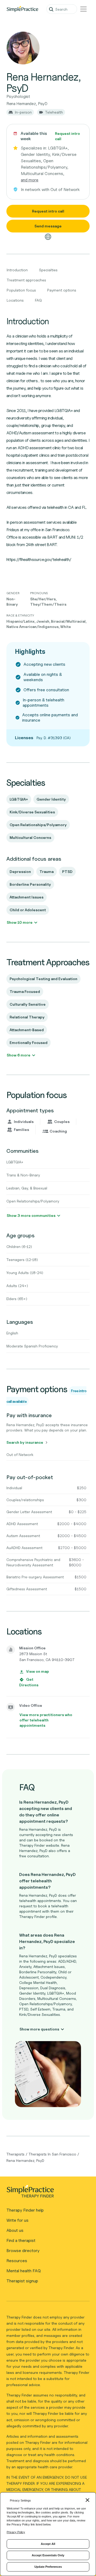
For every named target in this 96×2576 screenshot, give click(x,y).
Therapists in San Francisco (52, 2154)
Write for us (17, 2220)
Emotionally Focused (29, 1043)
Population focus (21, 290)
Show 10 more (20, 922)
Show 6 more (19, 1055)
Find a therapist (21, 2240)
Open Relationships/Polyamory (38, 825)
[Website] (48, 237)
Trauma (47, 871)
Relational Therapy (27, 1017)
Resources (17, 2261)
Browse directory (23, 2251)
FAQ (38, 300)
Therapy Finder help (25, 2210)
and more (30, 180)
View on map (38, 1671)
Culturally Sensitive (28, 1004)
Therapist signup (22, 2281)
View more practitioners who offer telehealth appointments (46, 1720)
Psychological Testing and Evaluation (43, 979)
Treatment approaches (26, 280)
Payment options (62, 290)
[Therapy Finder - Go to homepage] (46, 2193)
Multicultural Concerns (30, 837)
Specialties (48, 270)
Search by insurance (25, 1442)
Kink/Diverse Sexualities (32, 812)
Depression (20, 871)
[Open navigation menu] (83, 9)
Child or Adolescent (28, 910)
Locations (15, 300)
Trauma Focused (25, 991)
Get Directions (29, 1682)
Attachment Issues (27, 897)
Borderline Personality (30, 884)
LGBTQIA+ (19, 799)
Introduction (17, 270)
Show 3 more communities (31, 1215)
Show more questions (39, 2029)
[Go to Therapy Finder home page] (22, 9)
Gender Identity (51, 799)
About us (15, 2230)
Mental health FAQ (24, 2271)
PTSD (67, 871)
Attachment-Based (27, 1030)
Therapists (15, 2154)
